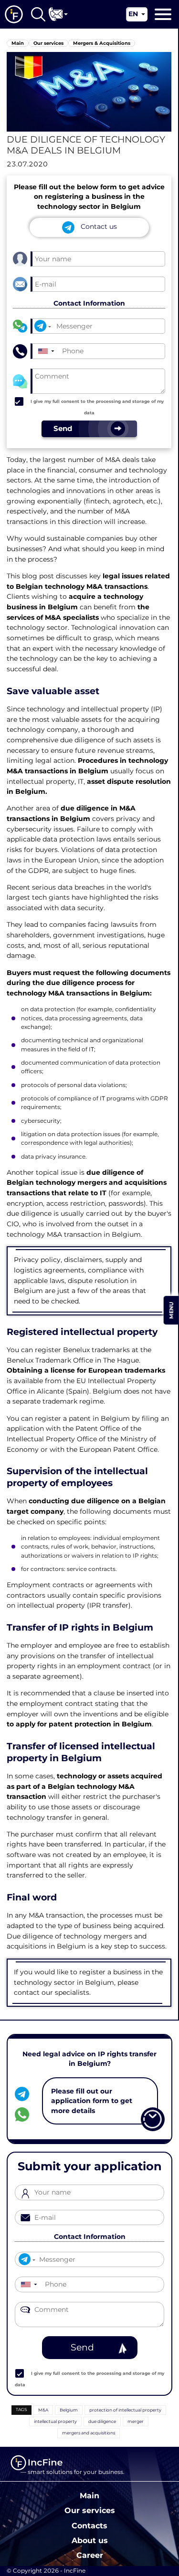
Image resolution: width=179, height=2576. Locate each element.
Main (89, 2495)
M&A (43, 2410)
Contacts (89, 2525)
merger (136, 2421)
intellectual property (55, 2421)
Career (90, 2555)
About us (90, 2540)
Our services (90, 2510)
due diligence (102, 2421)
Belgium (69, 2410)
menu (171, 1310)
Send (82, 2347)
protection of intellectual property (125, 2410)
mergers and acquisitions (89, 2433)
